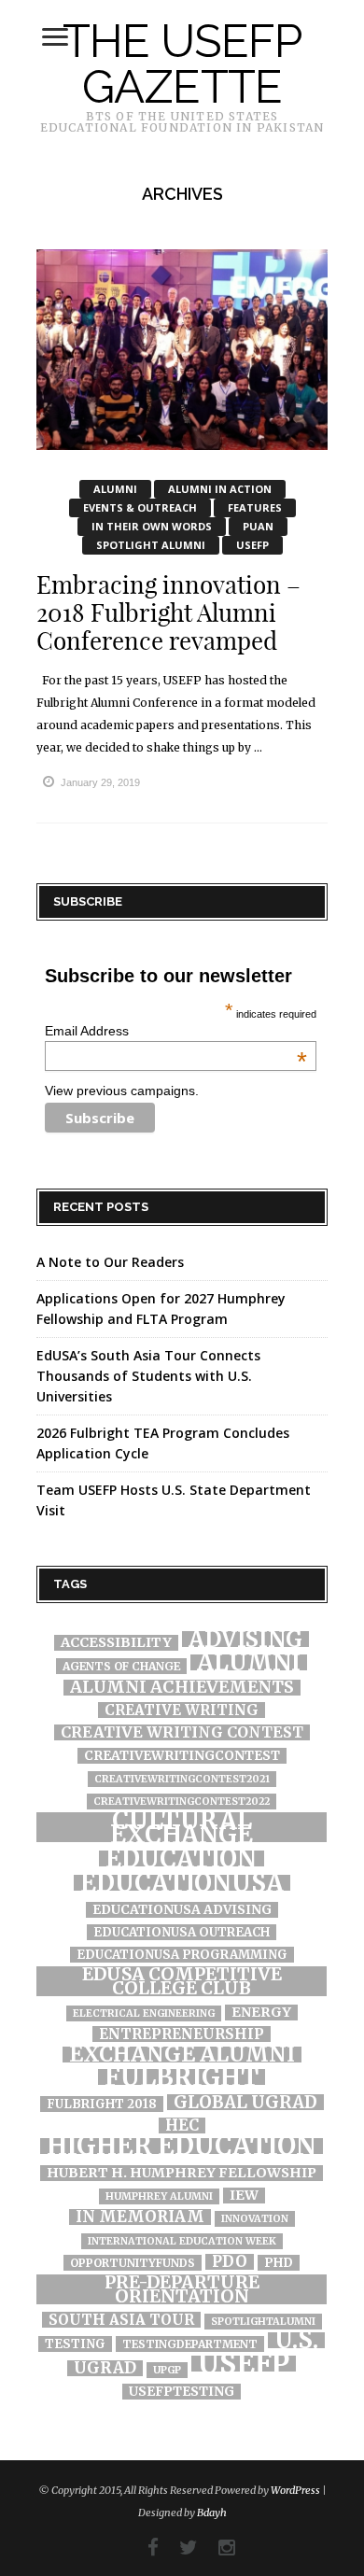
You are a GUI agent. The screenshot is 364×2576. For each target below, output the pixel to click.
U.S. (296, 2340)
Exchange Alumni (182, 2055)
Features (255, 507)
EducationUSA (182, 1883)
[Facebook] (144, 2548)
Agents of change (121, 1666)
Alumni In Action (220, 489)
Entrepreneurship (182, 2034)
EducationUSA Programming (182, 1955)
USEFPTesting (182, 2392)
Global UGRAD (245, 2102)
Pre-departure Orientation (182, 2289)
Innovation (255, 2219)
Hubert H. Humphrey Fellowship (182, 2173)
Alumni (115, 489)
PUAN (258, 526)
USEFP (252, 545)
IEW (244, 2196)
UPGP (167, 2370)
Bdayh (212, 2513)
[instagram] (217, 2548)
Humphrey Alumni (159, 2196)
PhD (279, 2263)
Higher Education (182, 2146)
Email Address (176, 1031)
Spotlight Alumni (151, 545)
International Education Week (182, 2241)
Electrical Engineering (144, 2013)
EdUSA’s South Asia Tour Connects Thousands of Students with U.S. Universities (148, 1376)
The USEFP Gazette (182, 63)
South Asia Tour (121, 2320)
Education (182, 1858)
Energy (261, 2013)
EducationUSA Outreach (182, 1932)
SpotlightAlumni (263, 2322)
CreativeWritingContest (182, 1756)
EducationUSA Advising (182, 1910)
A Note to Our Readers (110, 1262)
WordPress (295, 2490)
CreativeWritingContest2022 (182, 1802)
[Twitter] (179, 2548)
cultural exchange (182, 1827)
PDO (230, 2262)
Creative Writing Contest (182, 1732)
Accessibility (116, 1643)
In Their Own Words (152, 526)
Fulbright (182, 2077)
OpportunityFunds (133, 2263)
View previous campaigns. (122, 1091)
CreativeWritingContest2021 (182, 1779)
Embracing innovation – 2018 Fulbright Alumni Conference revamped (168, 613)
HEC (182, 2126)
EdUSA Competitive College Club (182, 1981)
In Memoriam (140, 2217)
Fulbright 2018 (102, 2104)
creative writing (182, 1710)
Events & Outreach (140, 507)
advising (245, 1639)
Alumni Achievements (182, 1688)
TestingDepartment (190, 2344)
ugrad (105, 2368)
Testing (75, 2344)
